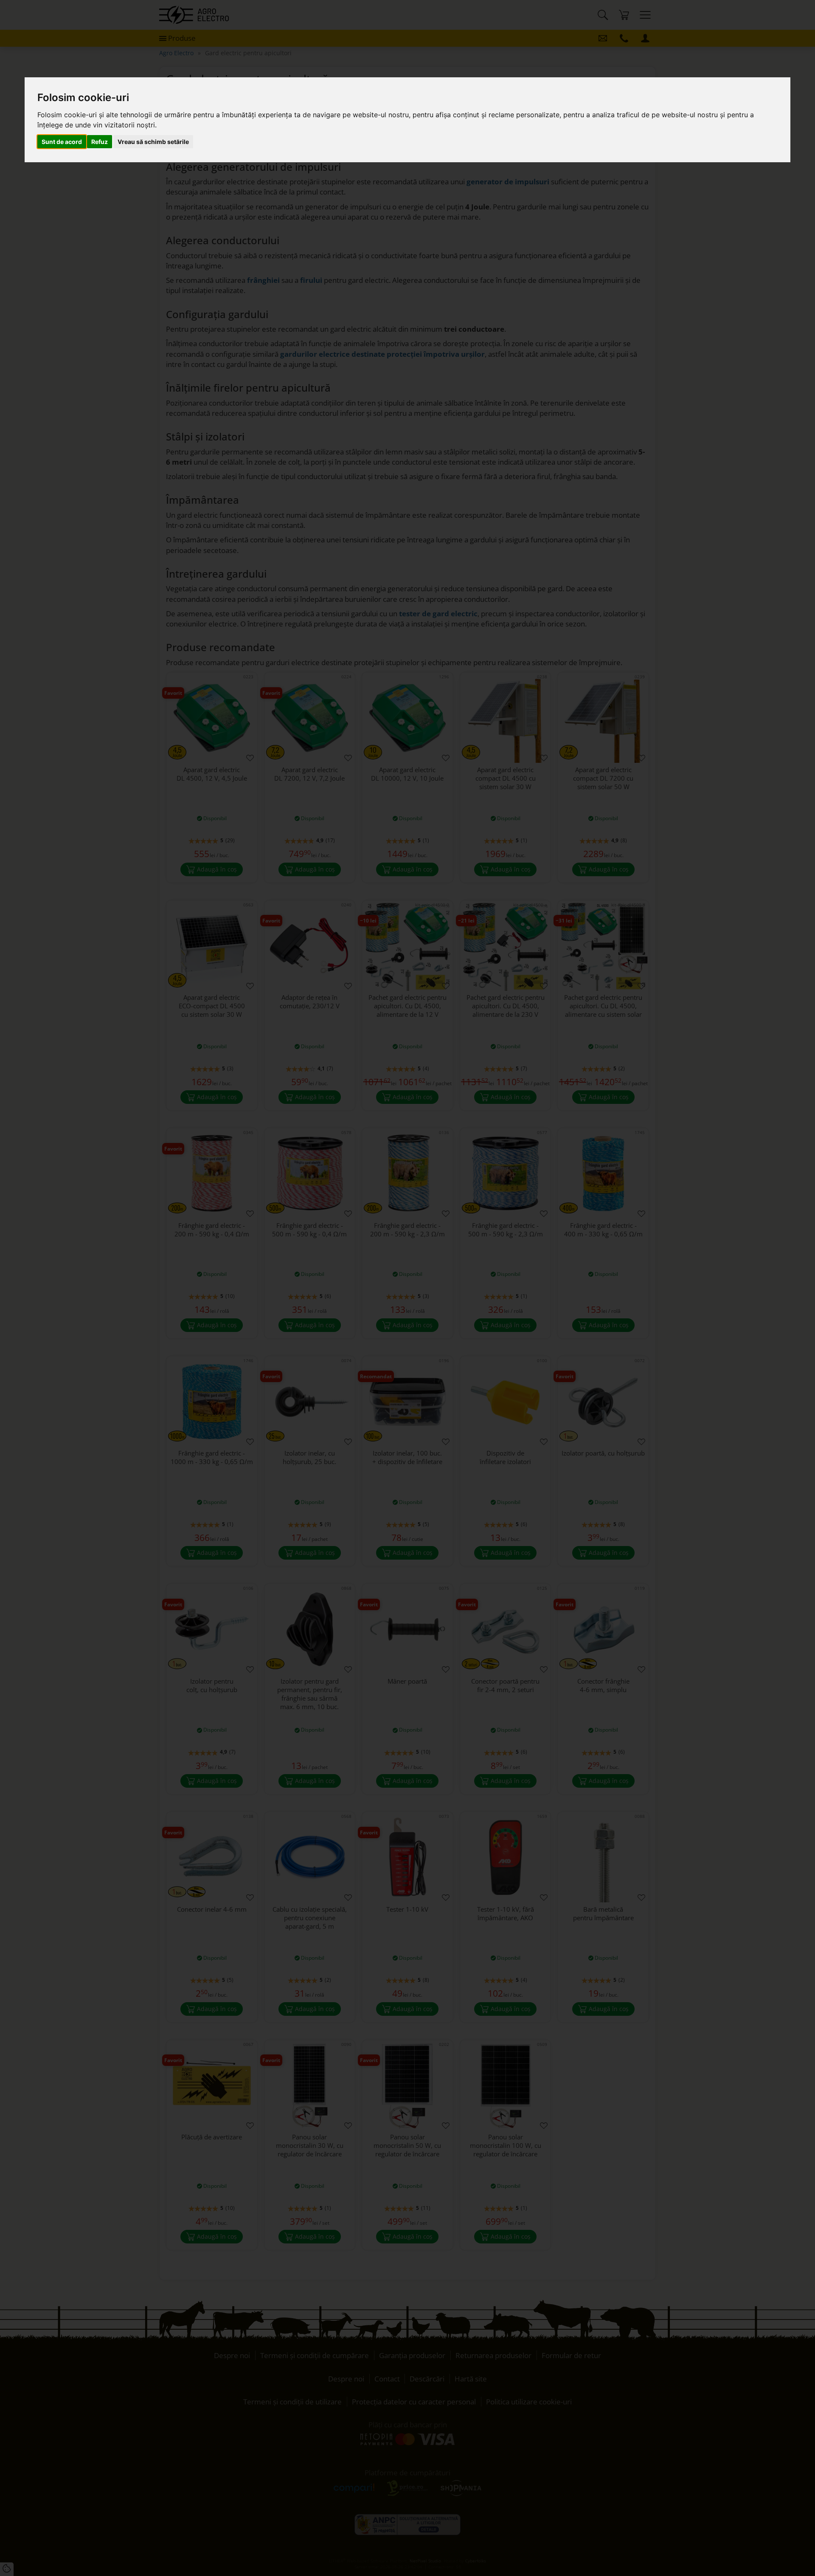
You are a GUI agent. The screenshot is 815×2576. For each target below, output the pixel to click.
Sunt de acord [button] (62, 142)
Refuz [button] (100, 142)
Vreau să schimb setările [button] (153, 142)
